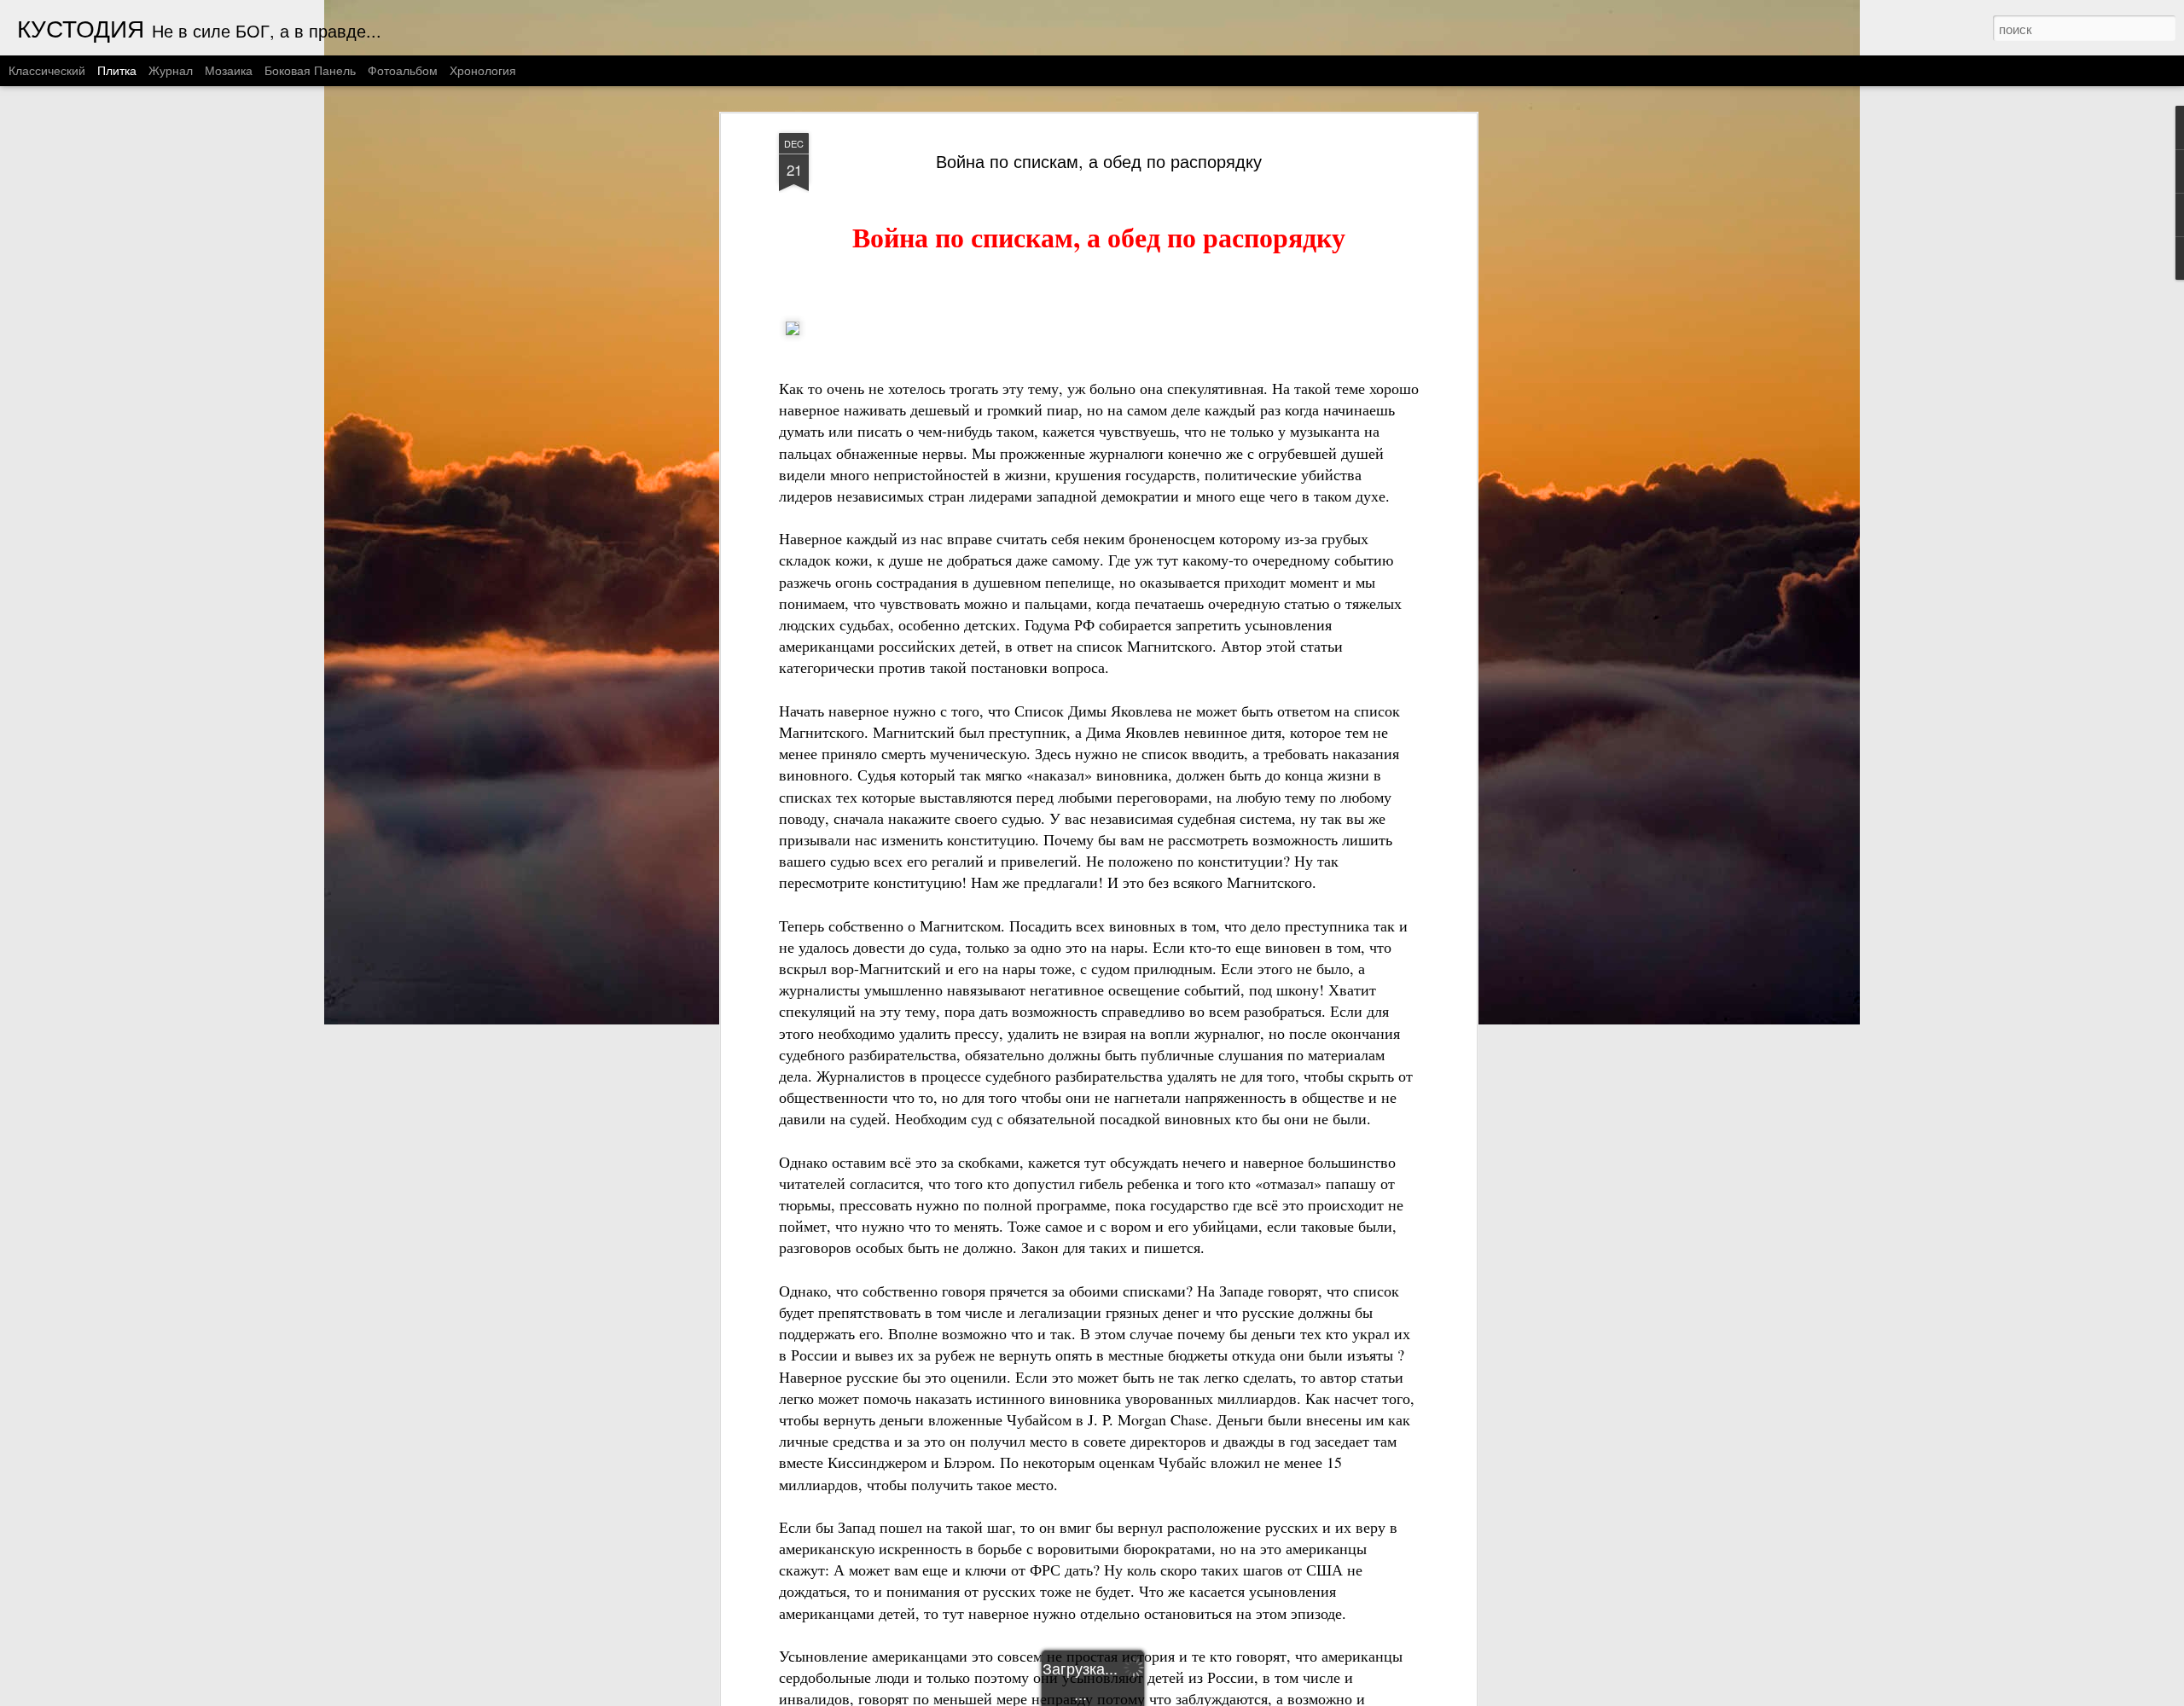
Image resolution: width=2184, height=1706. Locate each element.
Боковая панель (310, 70)
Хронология (483, 70)
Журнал (171, 70)
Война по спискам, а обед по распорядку (1099, 161)
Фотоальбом (403, 70)
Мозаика (229, 70)
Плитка (117, 70)
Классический (47, 70)
